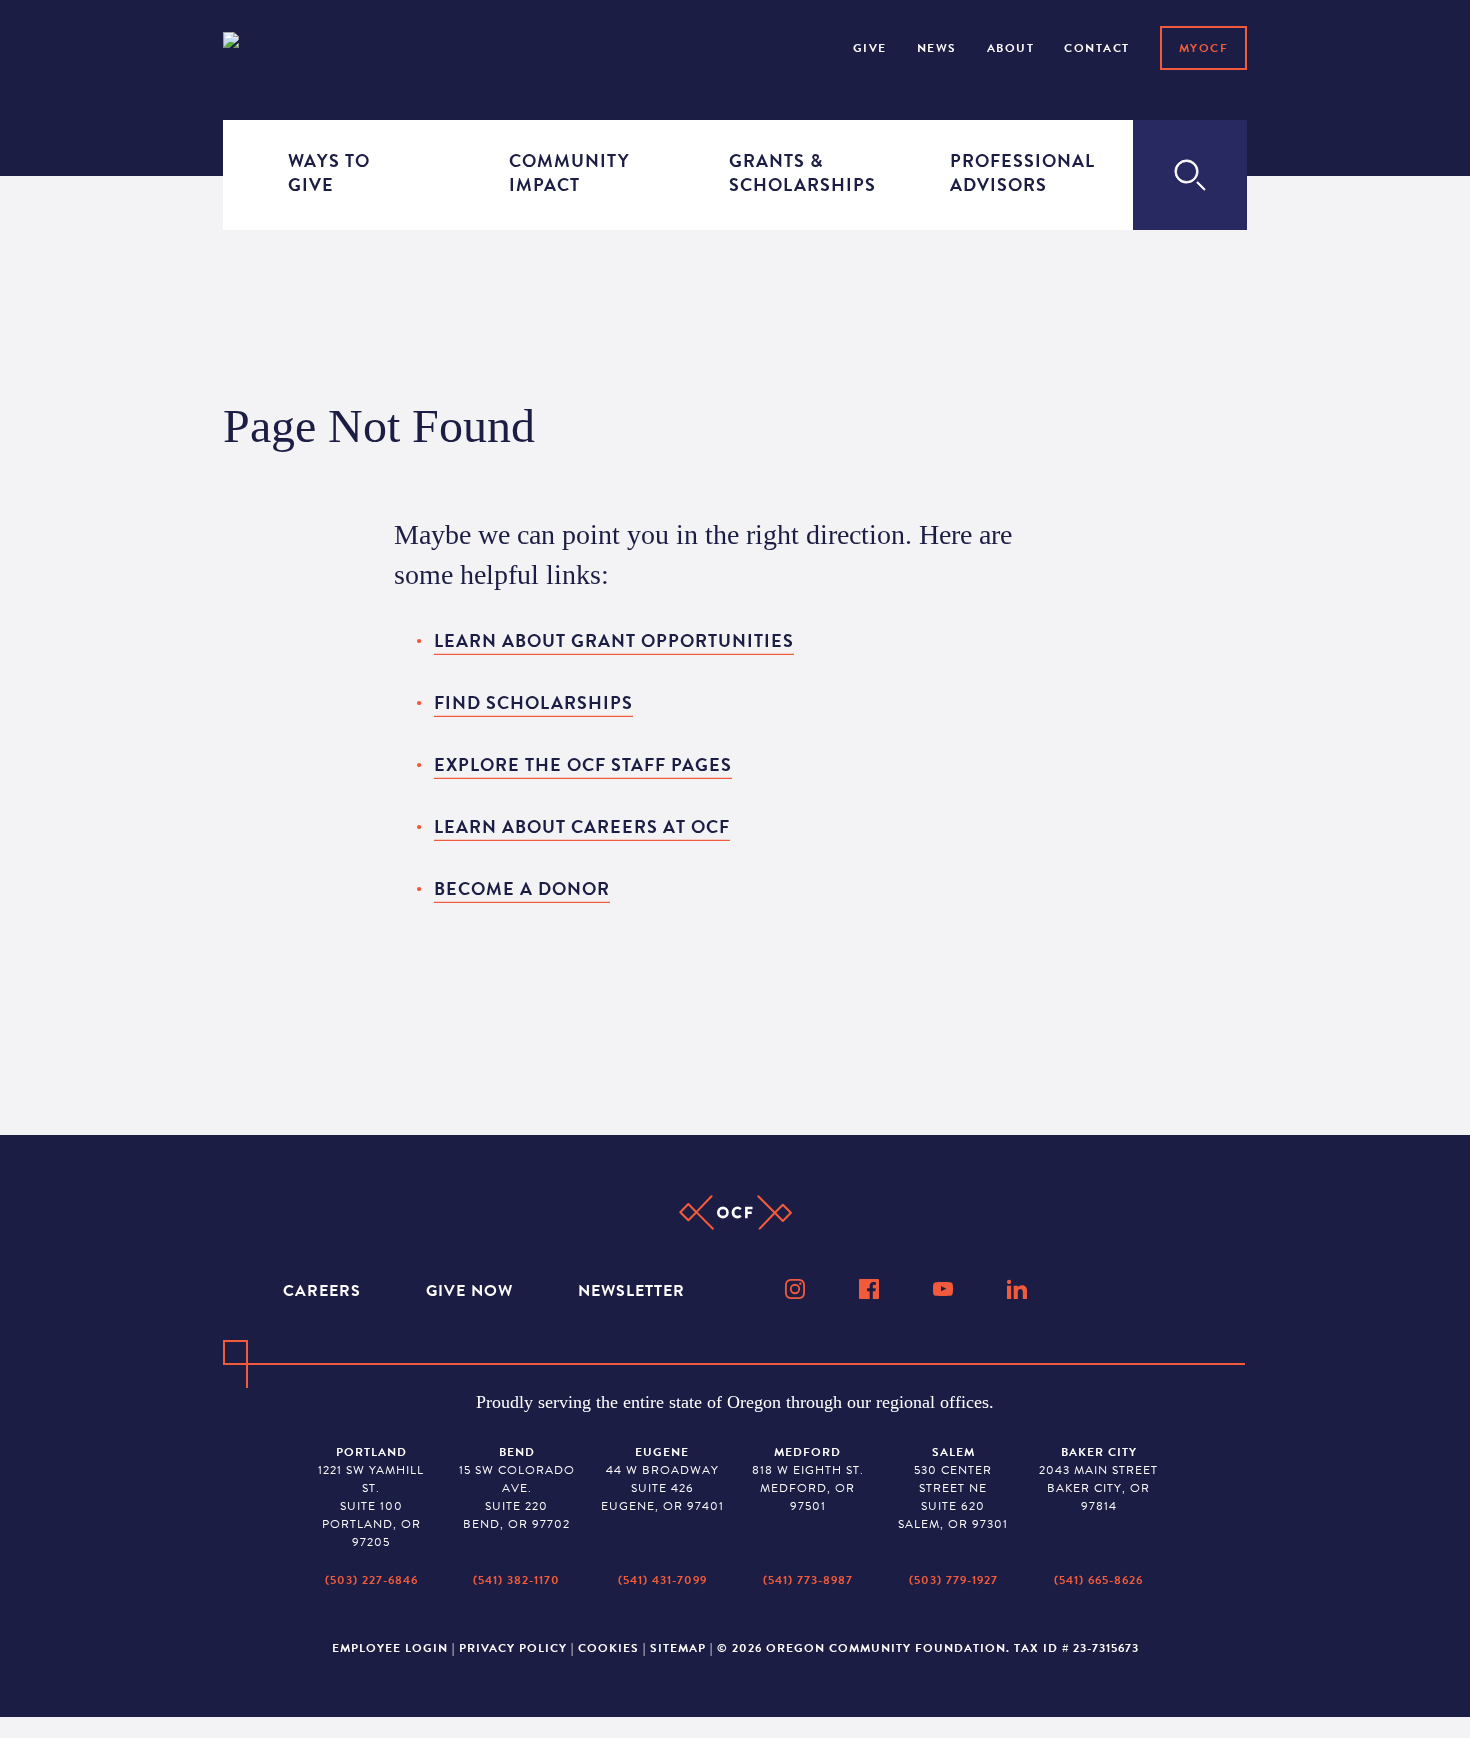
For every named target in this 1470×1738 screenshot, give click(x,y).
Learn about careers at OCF (582, 826)
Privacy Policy (513, 1648)
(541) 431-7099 (662, 1580)
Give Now (472, 1291)
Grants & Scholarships (788, 172)
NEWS (937, 48)
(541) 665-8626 (1098, 1580)
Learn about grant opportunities (614, 640)
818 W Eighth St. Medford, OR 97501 (808, 1479)
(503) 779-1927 (953, 1580)
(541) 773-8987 (808, 1580)
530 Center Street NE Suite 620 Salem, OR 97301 (953, 1488)
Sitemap (678, 1648)
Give (870, 48)
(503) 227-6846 (371, 1580)
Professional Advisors (1009, 172)
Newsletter (631, 1291)
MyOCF (1204, 48)
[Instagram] (797, 1289)
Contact (1097, 48)
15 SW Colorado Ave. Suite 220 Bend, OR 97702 (517, 1488)
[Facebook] (871, 1289)
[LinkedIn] (1019, 1289)
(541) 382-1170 (516, 1580)
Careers (324, 1291)
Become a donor (522, 888)
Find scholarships (533, 702)
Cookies (608, 1648)
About (1011, 48)
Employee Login (390, 1648)
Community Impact (568, 172)
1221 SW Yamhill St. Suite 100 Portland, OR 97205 (371, 1497)
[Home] (279, 46)
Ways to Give (329, 172)
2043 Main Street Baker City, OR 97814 (1098, 1479)
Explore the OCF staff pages (583, 764)
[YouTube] (945, 1289)
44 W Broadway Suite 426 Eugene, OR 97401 (662, 1479)
